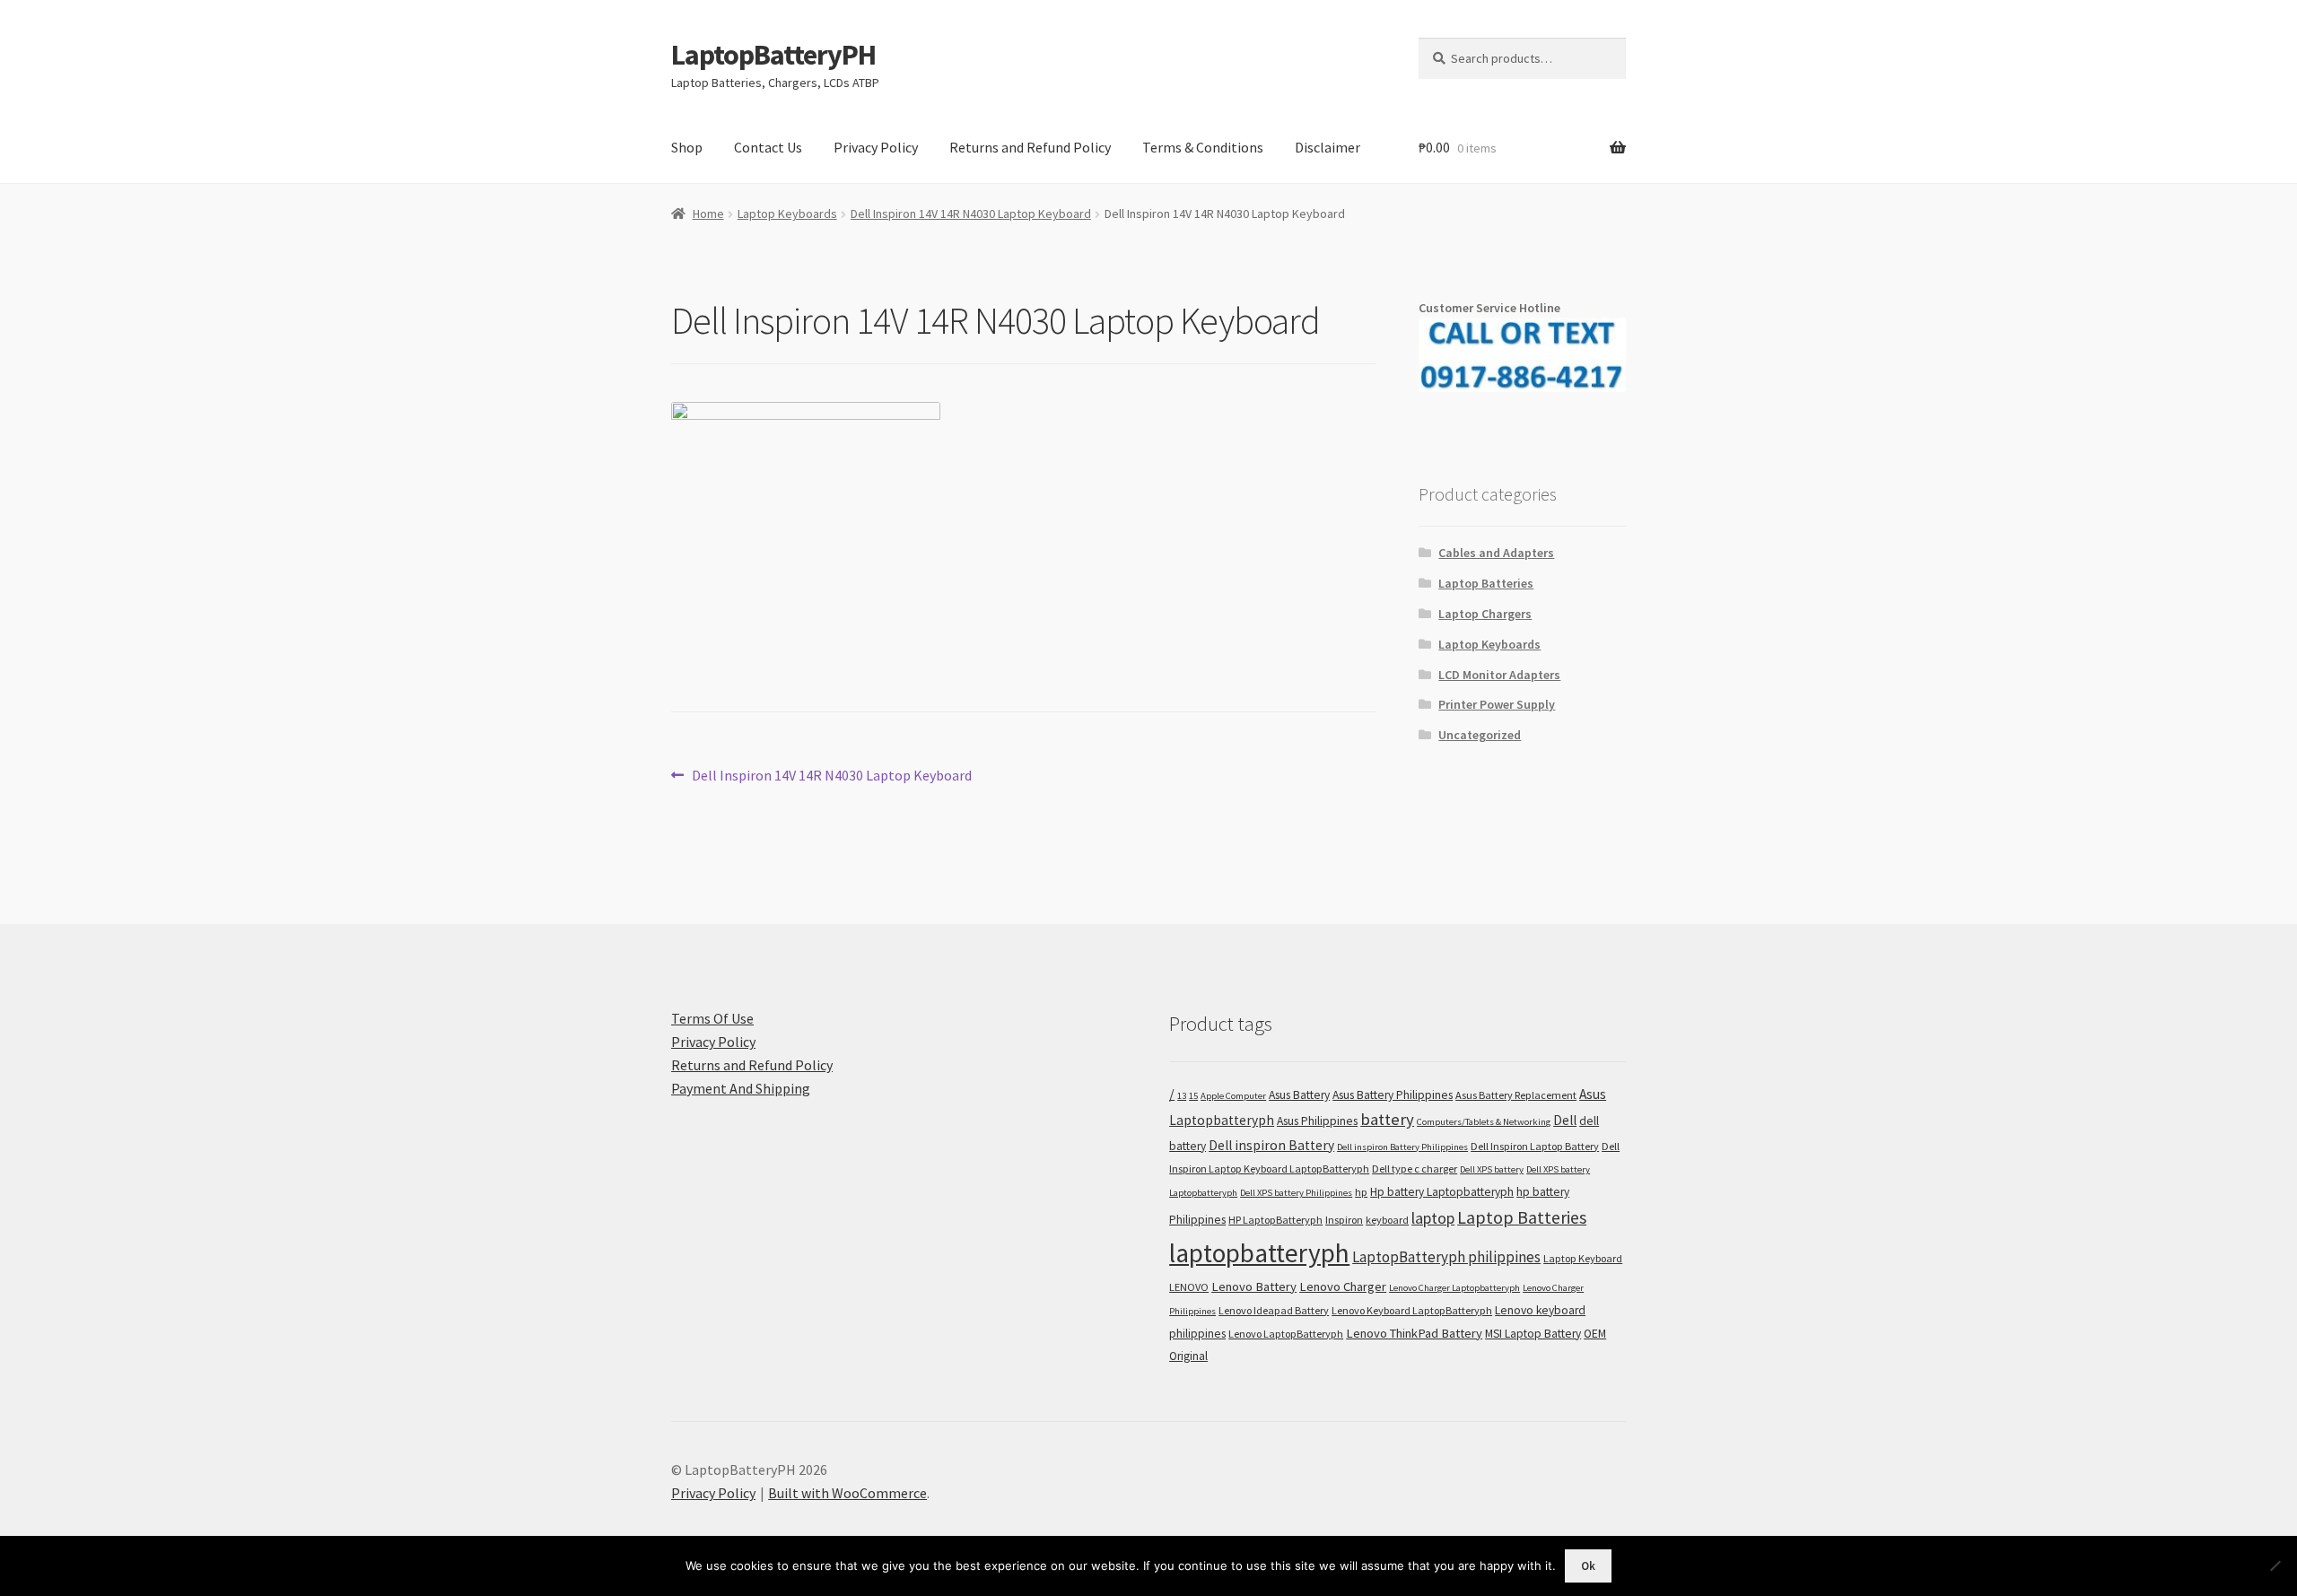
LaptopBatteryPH (773, 55)
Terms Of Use (712, 1018)
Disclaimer (1328, 147)
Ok (1588, 1566)
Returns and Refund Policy (1030, 147)
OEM (1595, 1334)
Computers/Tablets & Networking (1484, 1122)
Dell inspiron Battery (1271, 1145)
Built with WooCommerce (847, 1493)
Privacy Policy (876, 147)
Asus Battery (1299, 1095)
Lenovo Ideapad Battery (1274, 1310)
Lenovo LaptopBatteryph (1286, 1334)
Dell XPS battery (1492, 1169)
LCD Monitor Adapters (1499, 675)
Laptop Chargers (1485, 614)
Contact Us (768, 147)
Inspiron (1344, 1220)
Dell (1565, 1120)
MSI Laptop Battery (1533, 1334)
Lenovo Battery (1254, 1286)
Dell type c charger (1415, 1169)
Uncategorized (1480, 735)
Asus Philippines (1317, 1121)
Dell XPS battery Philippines (1296, 1193)
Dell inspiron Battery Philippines (1402, 1147)
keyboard (1387, 1220)
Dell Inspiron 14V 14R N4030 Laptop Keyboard (971, 214)
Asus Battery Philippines (1393, 1095)
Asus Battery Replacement (1516, 1095)
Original (1188, 1356)
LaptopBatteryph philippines (1446, 1257)
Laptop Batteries (1486, 583)
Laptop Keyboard (1583, 1258)
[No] (2275, 1565)
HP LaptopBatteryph (1275, 1220)
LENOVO (1189, 1287)
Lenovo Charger (1343, 1286)
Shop (687, 147)
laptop (1433, 1218)
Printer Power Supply (1497, 704)
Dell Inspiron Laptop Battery (1535, 1146)
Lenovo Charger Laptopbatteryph (1454, 1288)
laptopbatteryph (1259, 1253)
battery (1387, 1119)
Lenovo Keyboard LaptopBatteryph (1412, 1310)
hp (1361, 1192)
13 (1182, 1096)
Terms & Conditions (1203, 147)
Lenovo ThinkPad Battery (1414, 1333)
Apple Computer (1233, 1096)
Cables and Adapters (1496, 553)
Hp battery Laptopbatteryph (1442, 1192)
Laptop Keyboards (787, 214)
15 (1193, 1096)
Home (708, 214)
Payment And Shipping (741, 1088)
